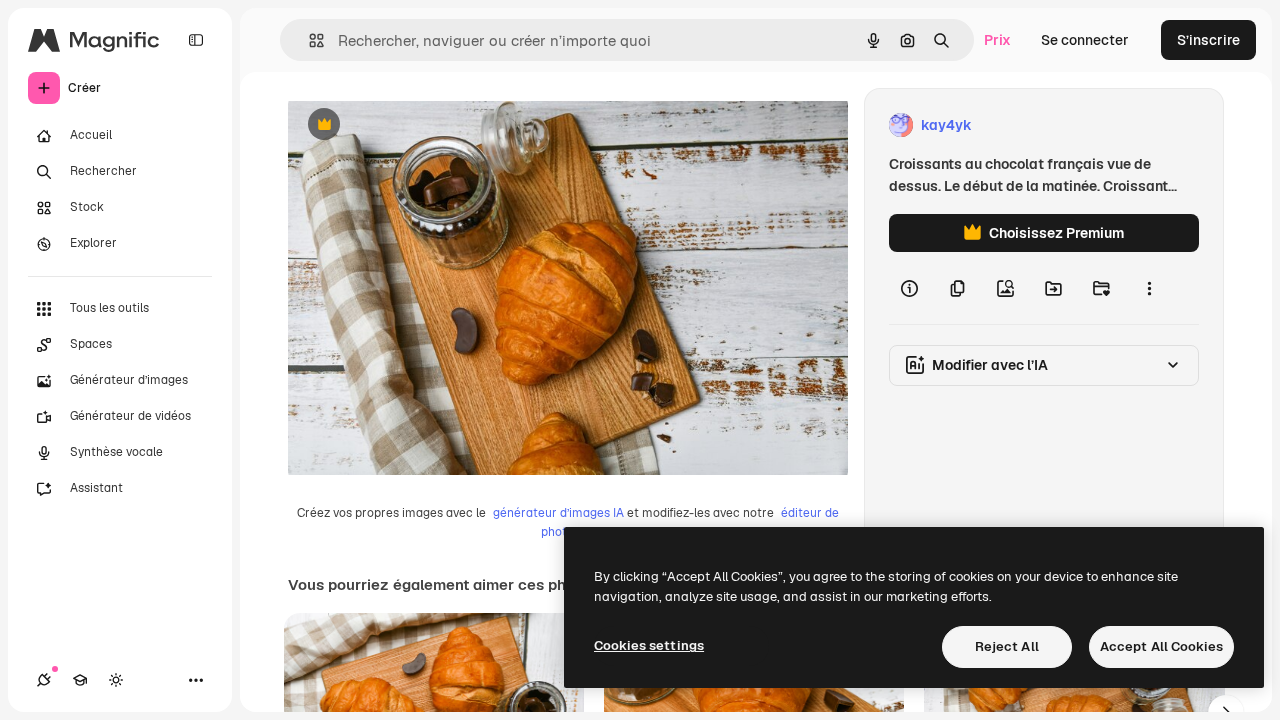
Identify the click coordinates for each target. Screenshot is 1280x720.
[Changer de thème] (116, 680)
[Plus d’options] (1149, 288)
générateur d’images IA (558, 513)
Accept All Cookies (1161, 646)
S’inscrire (1208, 40)
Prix (997, 40)
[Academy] (80, 680)
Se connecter (1085, 40)
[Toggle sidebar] (196, 40)
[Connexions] (44, 680)
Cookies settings (649, 645)
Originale (420, 125)
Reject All (1007, 646)
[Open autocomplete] (308, 40)
